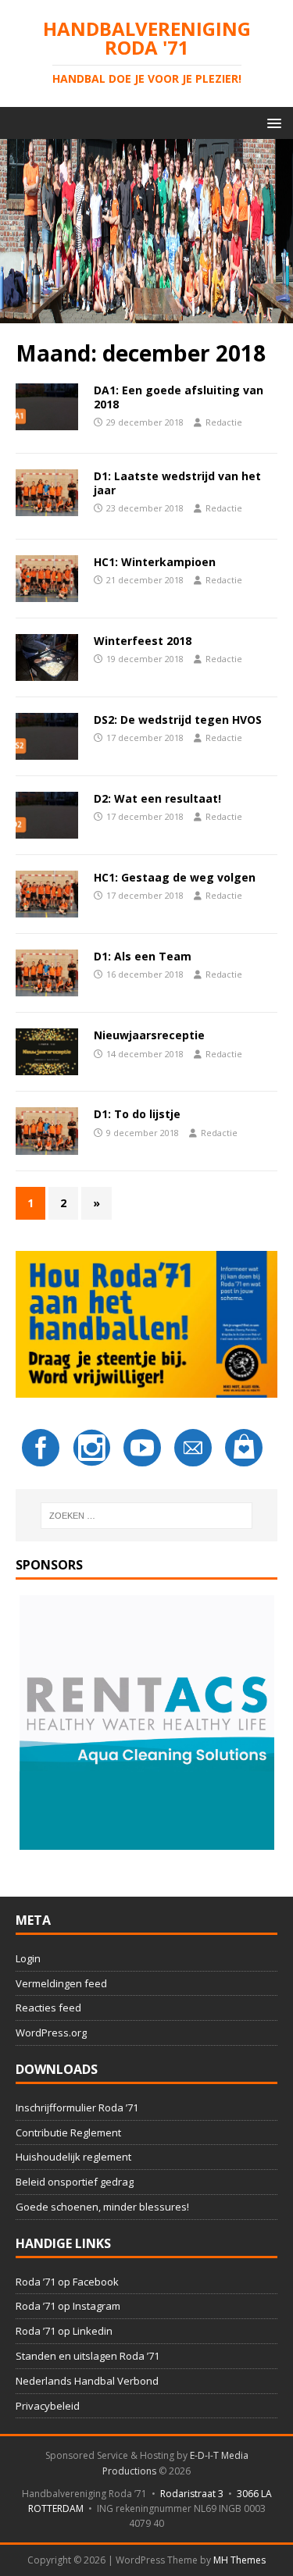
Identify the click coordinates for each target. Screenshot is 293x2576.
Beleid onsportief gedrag (75, 2182)
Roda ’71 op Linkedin (64, 2331)
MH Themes (239, 2560)
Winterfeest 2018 (143, 641)
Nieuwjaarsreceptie (149, 1035)
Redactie (224, 422)
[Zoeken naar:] (147, 1516)
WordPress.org (51, 2033)
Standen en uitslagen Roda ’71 (88, 2356)
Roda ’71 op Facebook (67, 2282)
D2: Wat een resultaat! (157, 798)
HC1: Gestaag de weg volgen (175, 877)
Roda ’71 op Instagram (68, 2306)
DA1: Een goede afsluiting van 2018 (179, 397)
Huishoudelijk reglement (73, 2157)
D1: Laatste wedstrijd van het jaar (177, 483)
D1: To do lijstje (137, 1114)
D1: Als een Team (143, 956)
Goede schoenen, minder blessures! (102, 2207)
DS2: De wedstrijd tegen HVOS (178, 720)
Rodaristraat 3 (192, 2494)
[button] (272, 122)
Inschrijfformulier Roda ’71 (77, 2107)
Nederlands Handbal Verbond (87, 2381)
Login (28, 1958)
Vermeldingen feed (61, 1983)
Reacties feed (48, 2008)
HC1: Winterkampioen (155, 562)
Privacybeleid (48, 2406)
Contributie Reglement (68, 2132)
